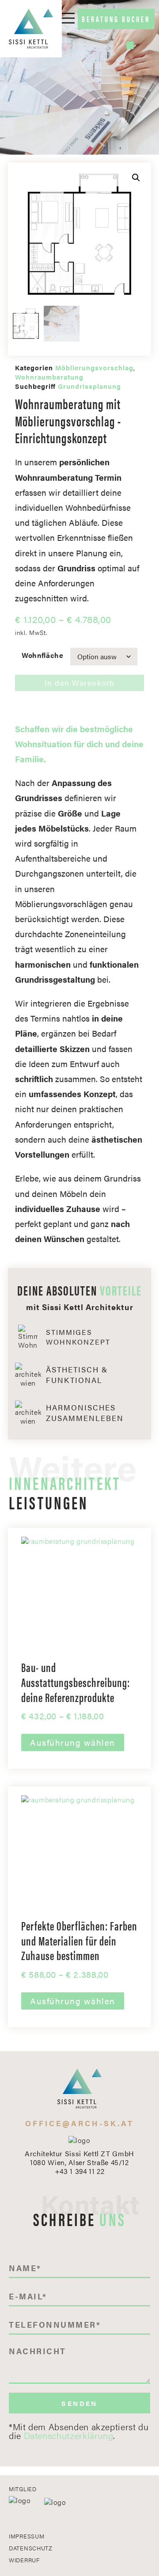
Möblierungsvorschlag (94, 367)
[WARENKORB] (131, 44)
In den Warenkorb (80, 683)
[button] (136, 178)
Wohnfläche (42, 655)
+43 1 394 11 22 (80, 2171)
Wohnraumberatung (49, 377)
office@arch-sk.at (79, 2123)
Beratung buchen (116, 19)
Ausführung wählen (73, 1742)
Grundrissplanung (89, 386)
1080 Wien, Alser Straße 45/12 (79, 2162)
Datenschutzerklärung (69, 2435)
